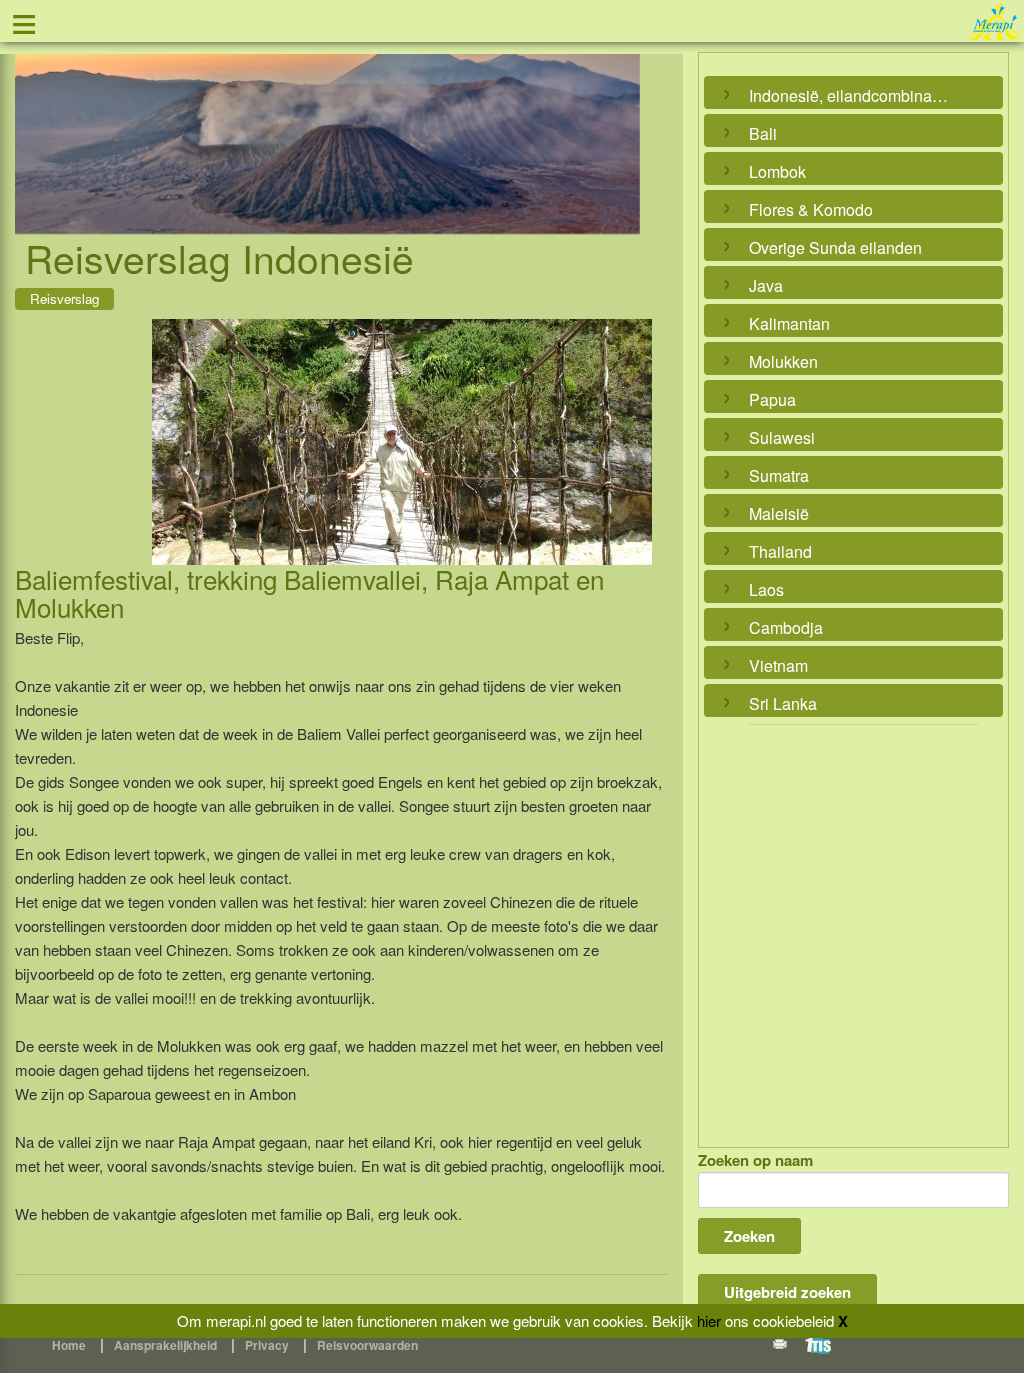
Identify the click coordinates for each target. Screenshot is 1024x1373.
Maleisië (779, 513)
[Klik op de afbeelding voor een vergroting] (402, 442)
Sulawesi (782, 437)
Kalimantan (789, 323)
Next (620, 121)
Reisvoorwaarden (367, 1345)
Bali (763, 133)
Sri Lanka (783, 703)
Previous (35, 121)
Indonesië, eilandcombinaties (848, 95)
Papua (772, 399)
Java (766, 285)
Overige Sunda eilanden (835, 247)
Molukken (783, 361)
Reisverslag (64, 298)
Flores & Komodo (811, 209)
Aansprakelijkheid (165, 1345)
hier (709, 1320)
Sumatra (779, 475)
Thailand (780, 551)
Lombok (777, 171)
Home (69, 1345)
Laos (766, 589)
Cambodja (786, 627)
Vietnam (778, 665)
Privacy (267, 1345)
